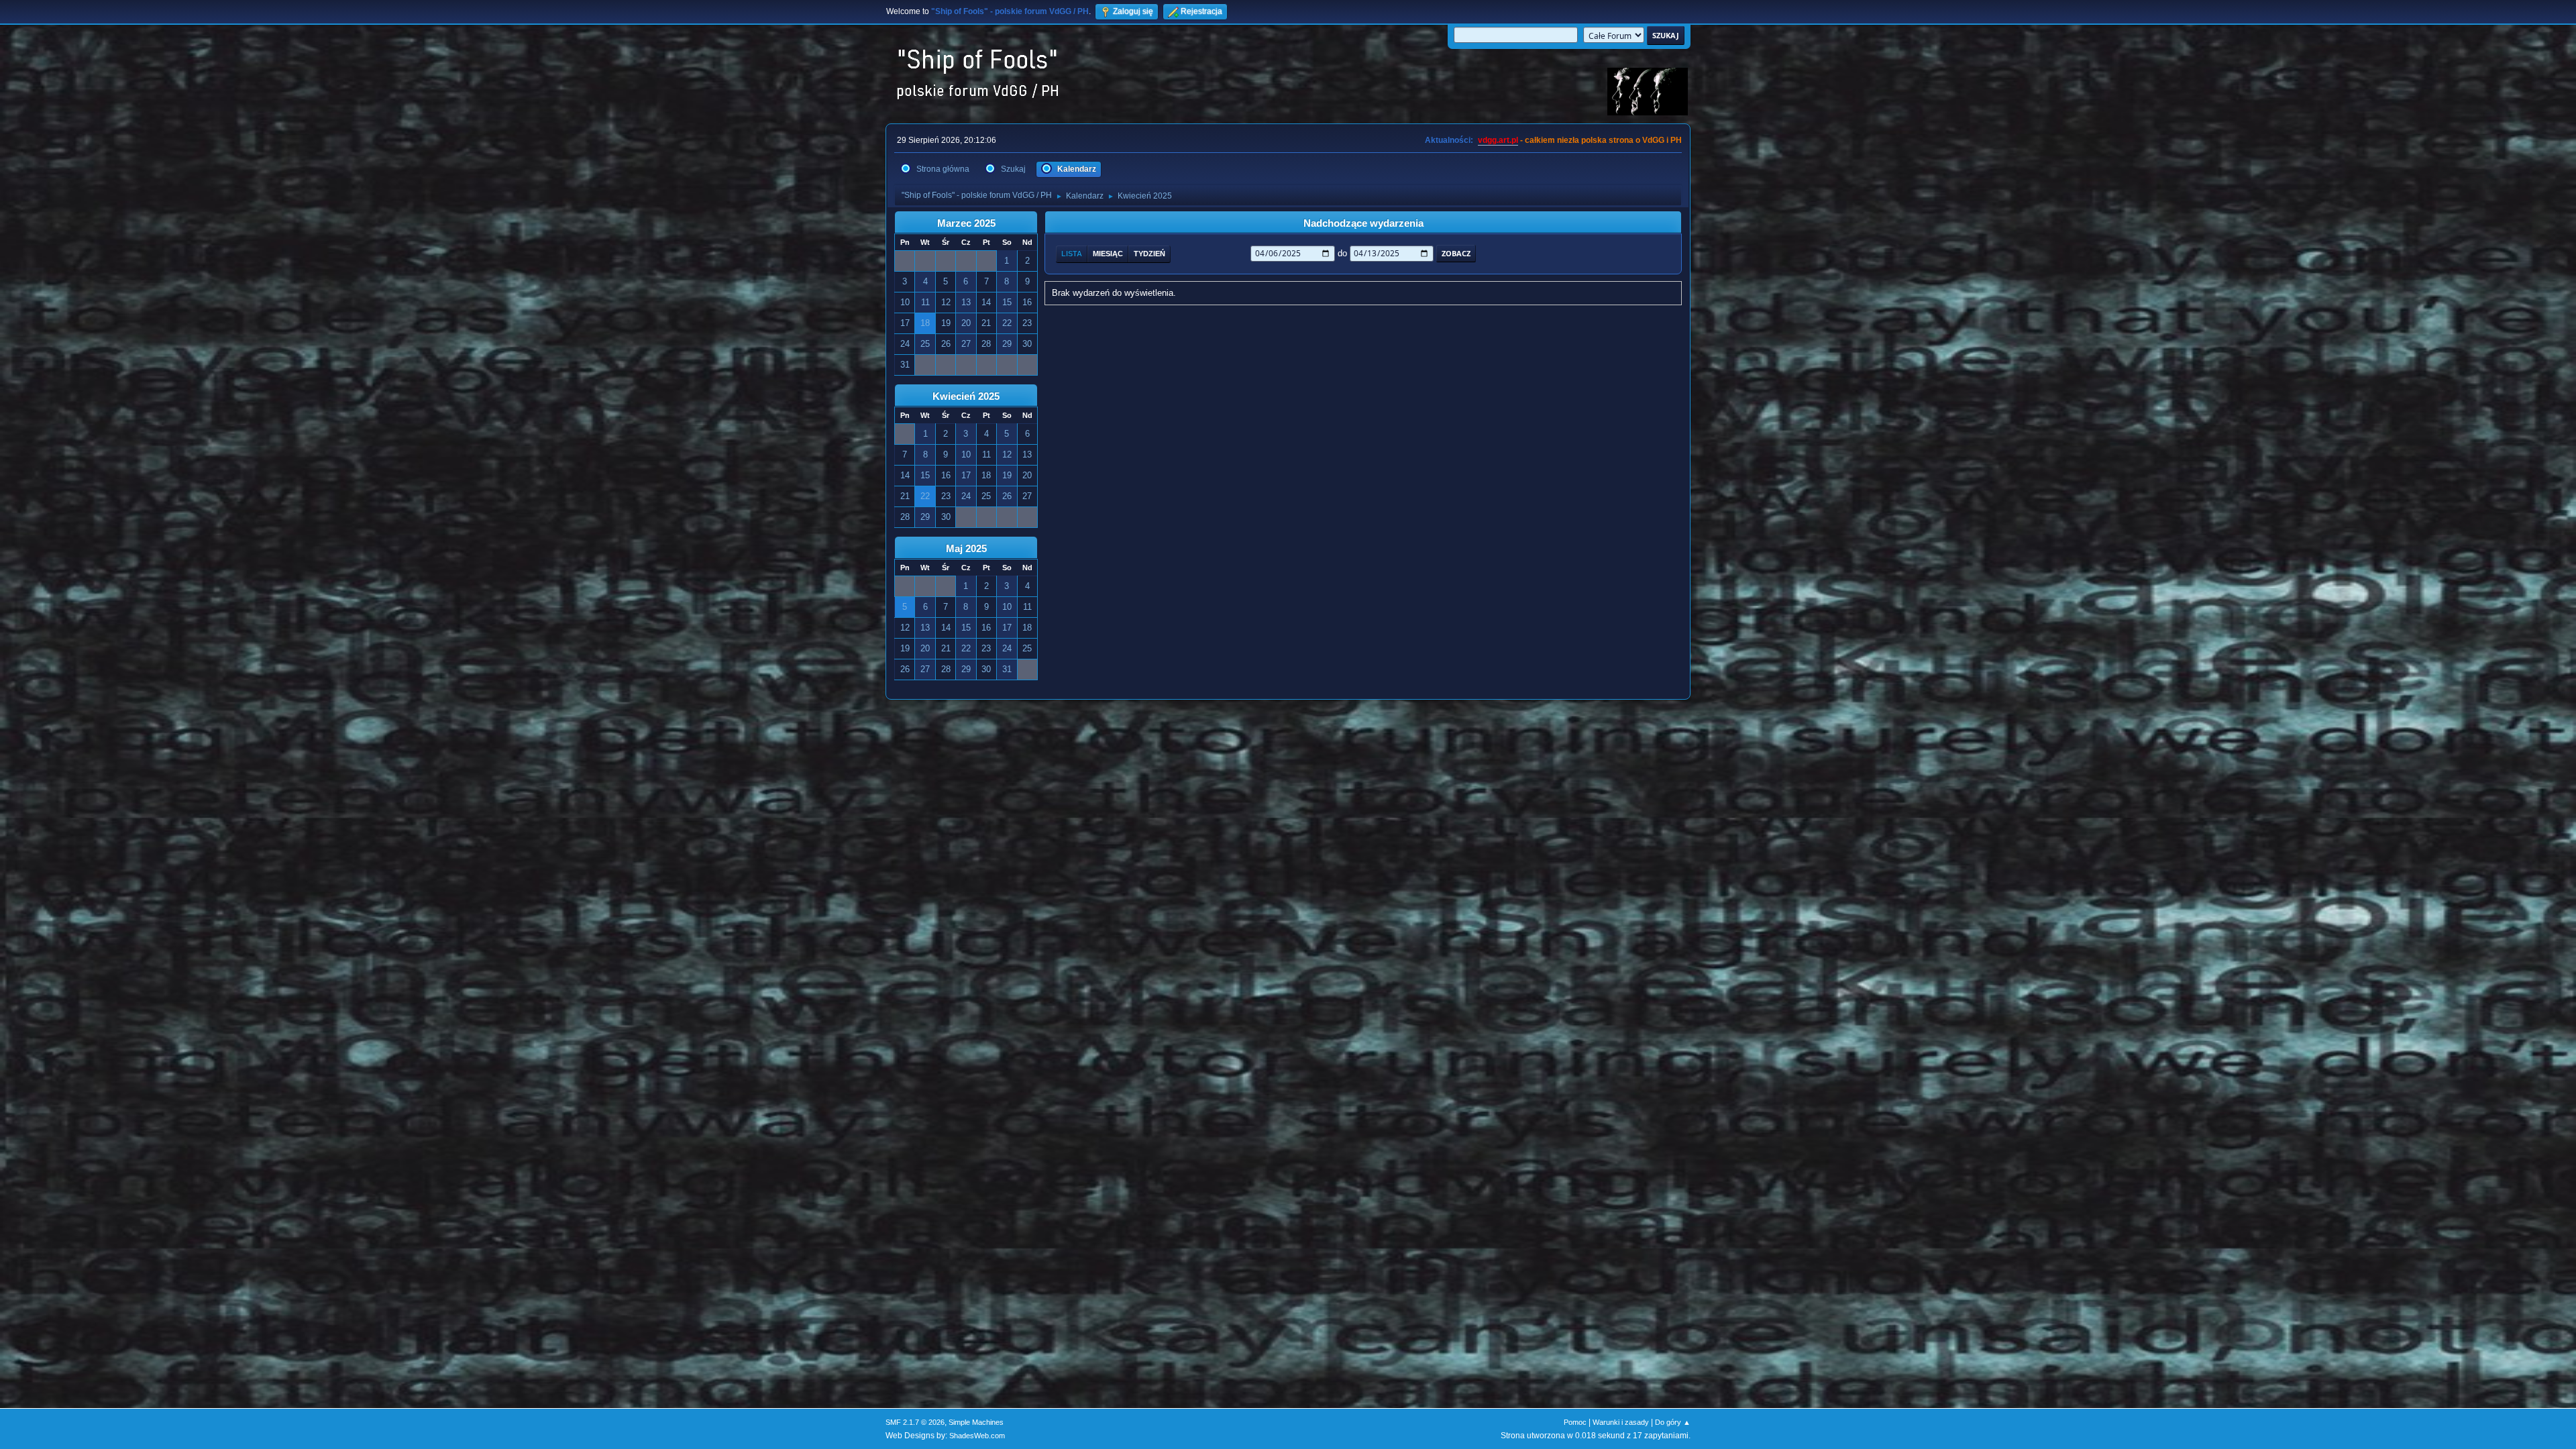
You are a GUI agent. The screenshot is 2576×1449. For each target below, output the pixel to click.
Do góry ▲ (1673, 1422)
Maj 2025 (966, 549)
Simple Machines (976, 1422)
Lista (1072, 254)
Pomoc (1575, 1422)
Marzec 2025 (966, 223)
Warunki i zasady (1621, 1422)
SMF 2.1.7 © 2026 (915, 1422)
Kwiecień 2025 (966, 396)
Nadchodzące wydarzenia (1363, 223)
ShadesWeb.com (977, 1436)
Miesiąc (1108, 254)
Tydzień (1149, 254)
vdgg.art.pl (1498, 140)
